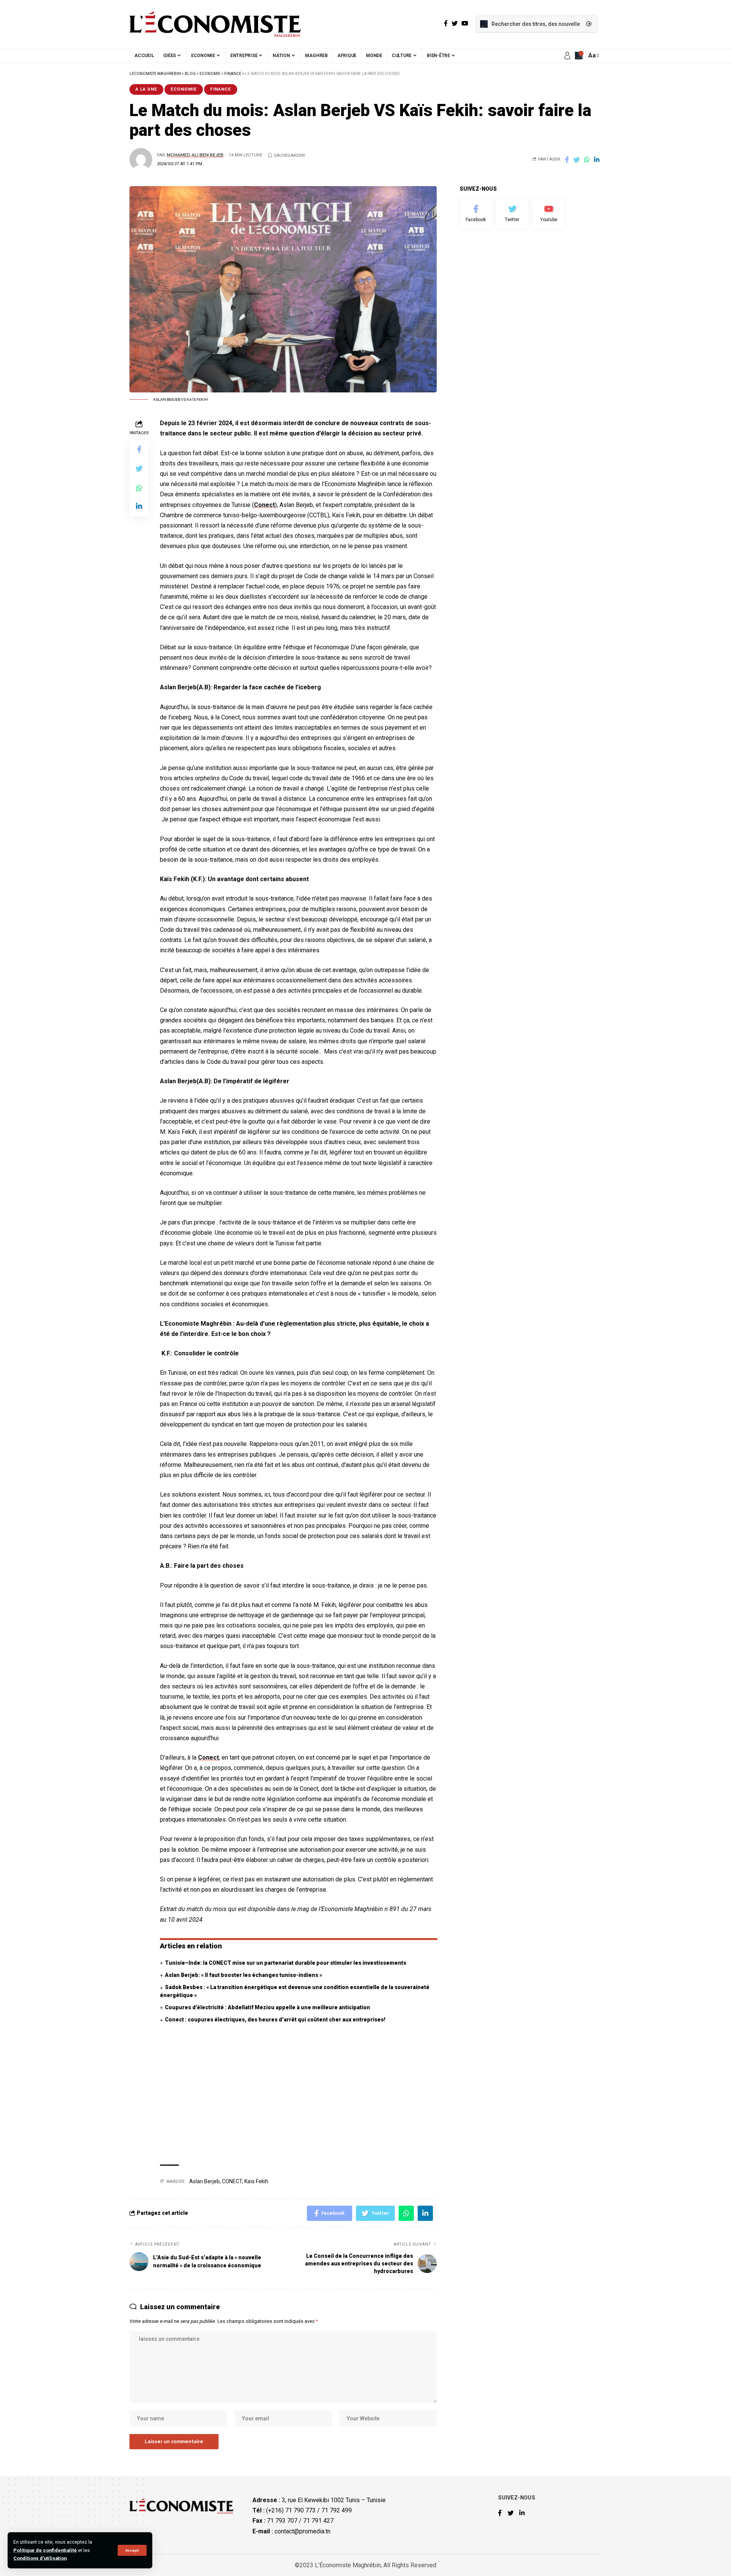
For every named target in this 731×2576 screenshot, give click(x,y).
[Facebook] (476, 214)
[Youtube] (549, 214)
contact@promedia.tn (302, 2531)
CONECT (232, 2181)
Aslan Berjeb (204, 2181)
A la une (146, 89)
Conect (264, 505)
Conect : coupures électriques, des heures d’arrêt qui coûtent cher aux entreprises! (275, 2020)
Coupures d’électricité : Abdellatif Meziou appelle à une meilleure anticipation (267, 2007)
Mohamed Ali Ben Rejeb (195, 155)
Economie (184, 89)
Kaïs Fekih (256, 2181)
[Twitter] (512, 214)
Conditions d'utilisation (40, 2558)
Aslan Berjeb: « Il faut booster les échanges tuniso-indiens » (243, 1975)
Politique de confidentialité (45, 2550)
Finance (221, 89)
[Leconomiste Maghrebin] (215, 24)
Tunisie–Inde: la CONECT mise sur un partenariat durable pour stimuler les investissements (286, 1963)
